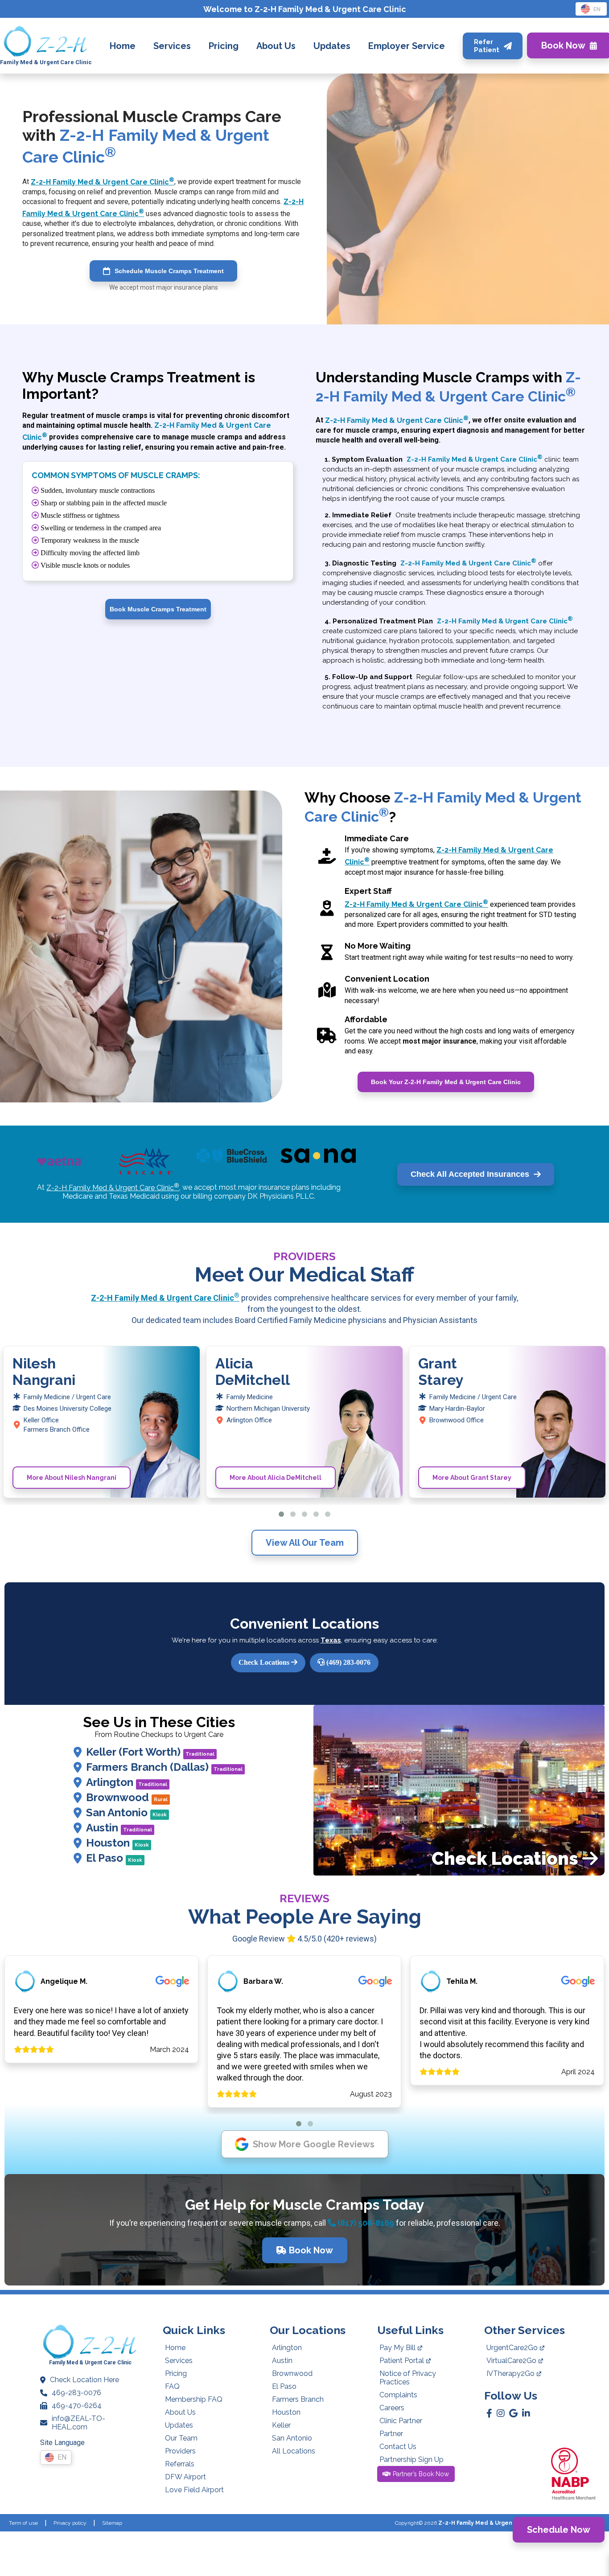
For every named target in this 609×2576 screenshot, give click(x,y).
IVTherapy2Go (510, 2373)
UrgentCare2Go (512, 2348)
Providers (180, 2451)
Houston (117, 1843)
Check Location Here (84, 2380)
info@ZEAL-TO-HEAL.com (78, 2423)
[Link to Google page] (513, 2413)
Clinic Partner (401, 2421)
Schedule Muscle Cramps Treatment (169, 271)
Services (179, 2361)
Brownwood (127, 1797)
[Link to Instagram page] (501, 2413)
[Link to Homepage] (46, 42)
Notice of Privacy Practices (408, 2378)
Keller (281, 2425)
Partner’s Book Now (421, 2474)
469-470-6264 (77, 2406)
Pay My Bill (397, 2348)
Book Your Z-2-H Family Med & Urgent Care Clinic (446, 1082)
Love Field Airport (194, 2490)
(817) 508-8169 (365, 2223)
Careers (392, 2408)
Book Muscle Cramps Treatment (158, 609)
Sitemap (112, 2523)
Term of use (23, 2523)
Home (175, 2348)
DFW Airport (185, 2477)
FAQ (172, 2386)
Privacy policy (70, 2523)
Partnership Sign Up (411, 2459)
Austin (119, 1828)
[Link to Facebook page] (489, 2413)
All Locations (294, 2451)
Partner (391, 2434)
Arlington (127, 1782)
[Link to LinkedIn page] (526, 2413)
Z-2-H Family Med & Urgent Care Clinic (103, 182)
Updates (179, 2425)
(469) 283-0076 (348, 1662)
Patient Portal (402, 2361)
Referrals (180, 2464)
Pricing (176, 2373)
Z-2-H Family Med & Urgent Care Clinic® (495, 2523)
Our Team (181, 2438)
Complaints (398, 2395)
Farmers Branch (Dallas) (164, 1767)
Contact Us (398, 2447)
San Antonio (126, 1812)
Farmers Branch (298, 2399)
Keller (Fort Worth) (150, 1752)
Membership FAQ (194, 2399)
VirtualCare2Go (511, 2361)
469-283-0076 (76, 2393)
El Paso (114, 1858)
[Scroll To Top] (594, 2561)
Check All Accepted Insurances (470, 1174)
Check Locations (265, 1662)
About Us (180, 2412)
